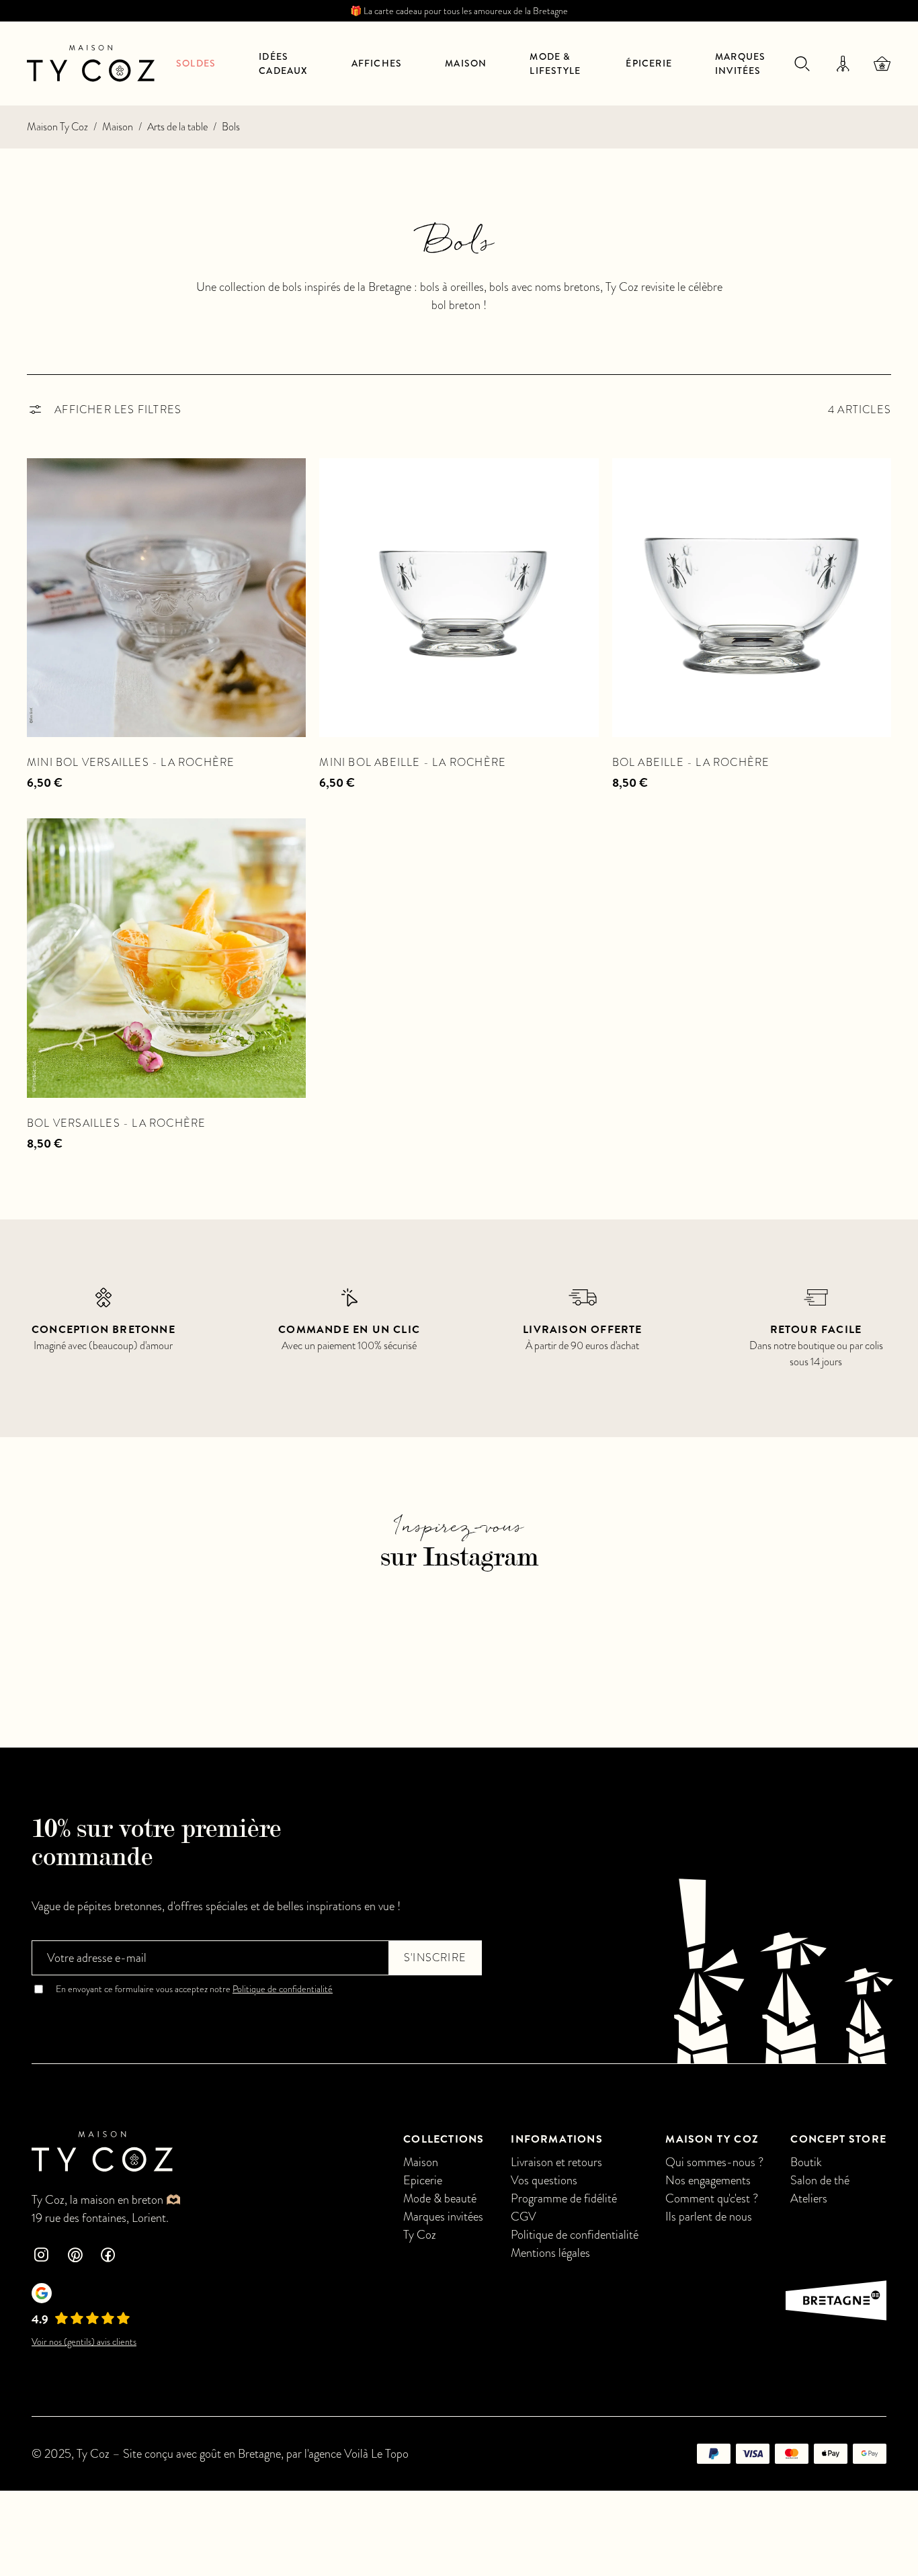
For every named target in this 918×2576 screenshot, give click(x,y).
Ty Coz (420, 2234)
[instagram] (41, 2257)
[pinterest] (75, 2257)
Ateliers (809, 2198)
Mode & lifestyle (555, 63)
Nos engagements (708, 2180)
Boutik (806, 2162)
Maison (466, 63)
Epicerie (423, 2180)
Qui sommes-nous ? (714, 2162)
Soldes (196, 63)
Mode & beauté (440, 2198)
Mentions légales (550, 2252)
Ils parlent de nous (709, 2216)
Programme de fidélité (564, 2198)
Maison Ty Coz (57, 127)
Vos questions (544, 2180)
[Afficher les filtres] (104, 410)
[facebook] (108, 2257)
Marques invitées (740, 63)
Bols (231, 127)
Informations (556, 2139)
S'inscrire (435, 1958)
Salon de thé (820, 2180)
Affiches (377, 63)
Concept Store (838, 2139)
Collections (444, 2139)
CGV (524, 2216)
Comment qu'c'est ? (712, 2198)
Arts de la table (177, 127)
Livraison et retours (556, 2162)
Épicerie (649, 63)
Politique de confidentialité (283, 1989)
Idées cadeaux (283, 63)
